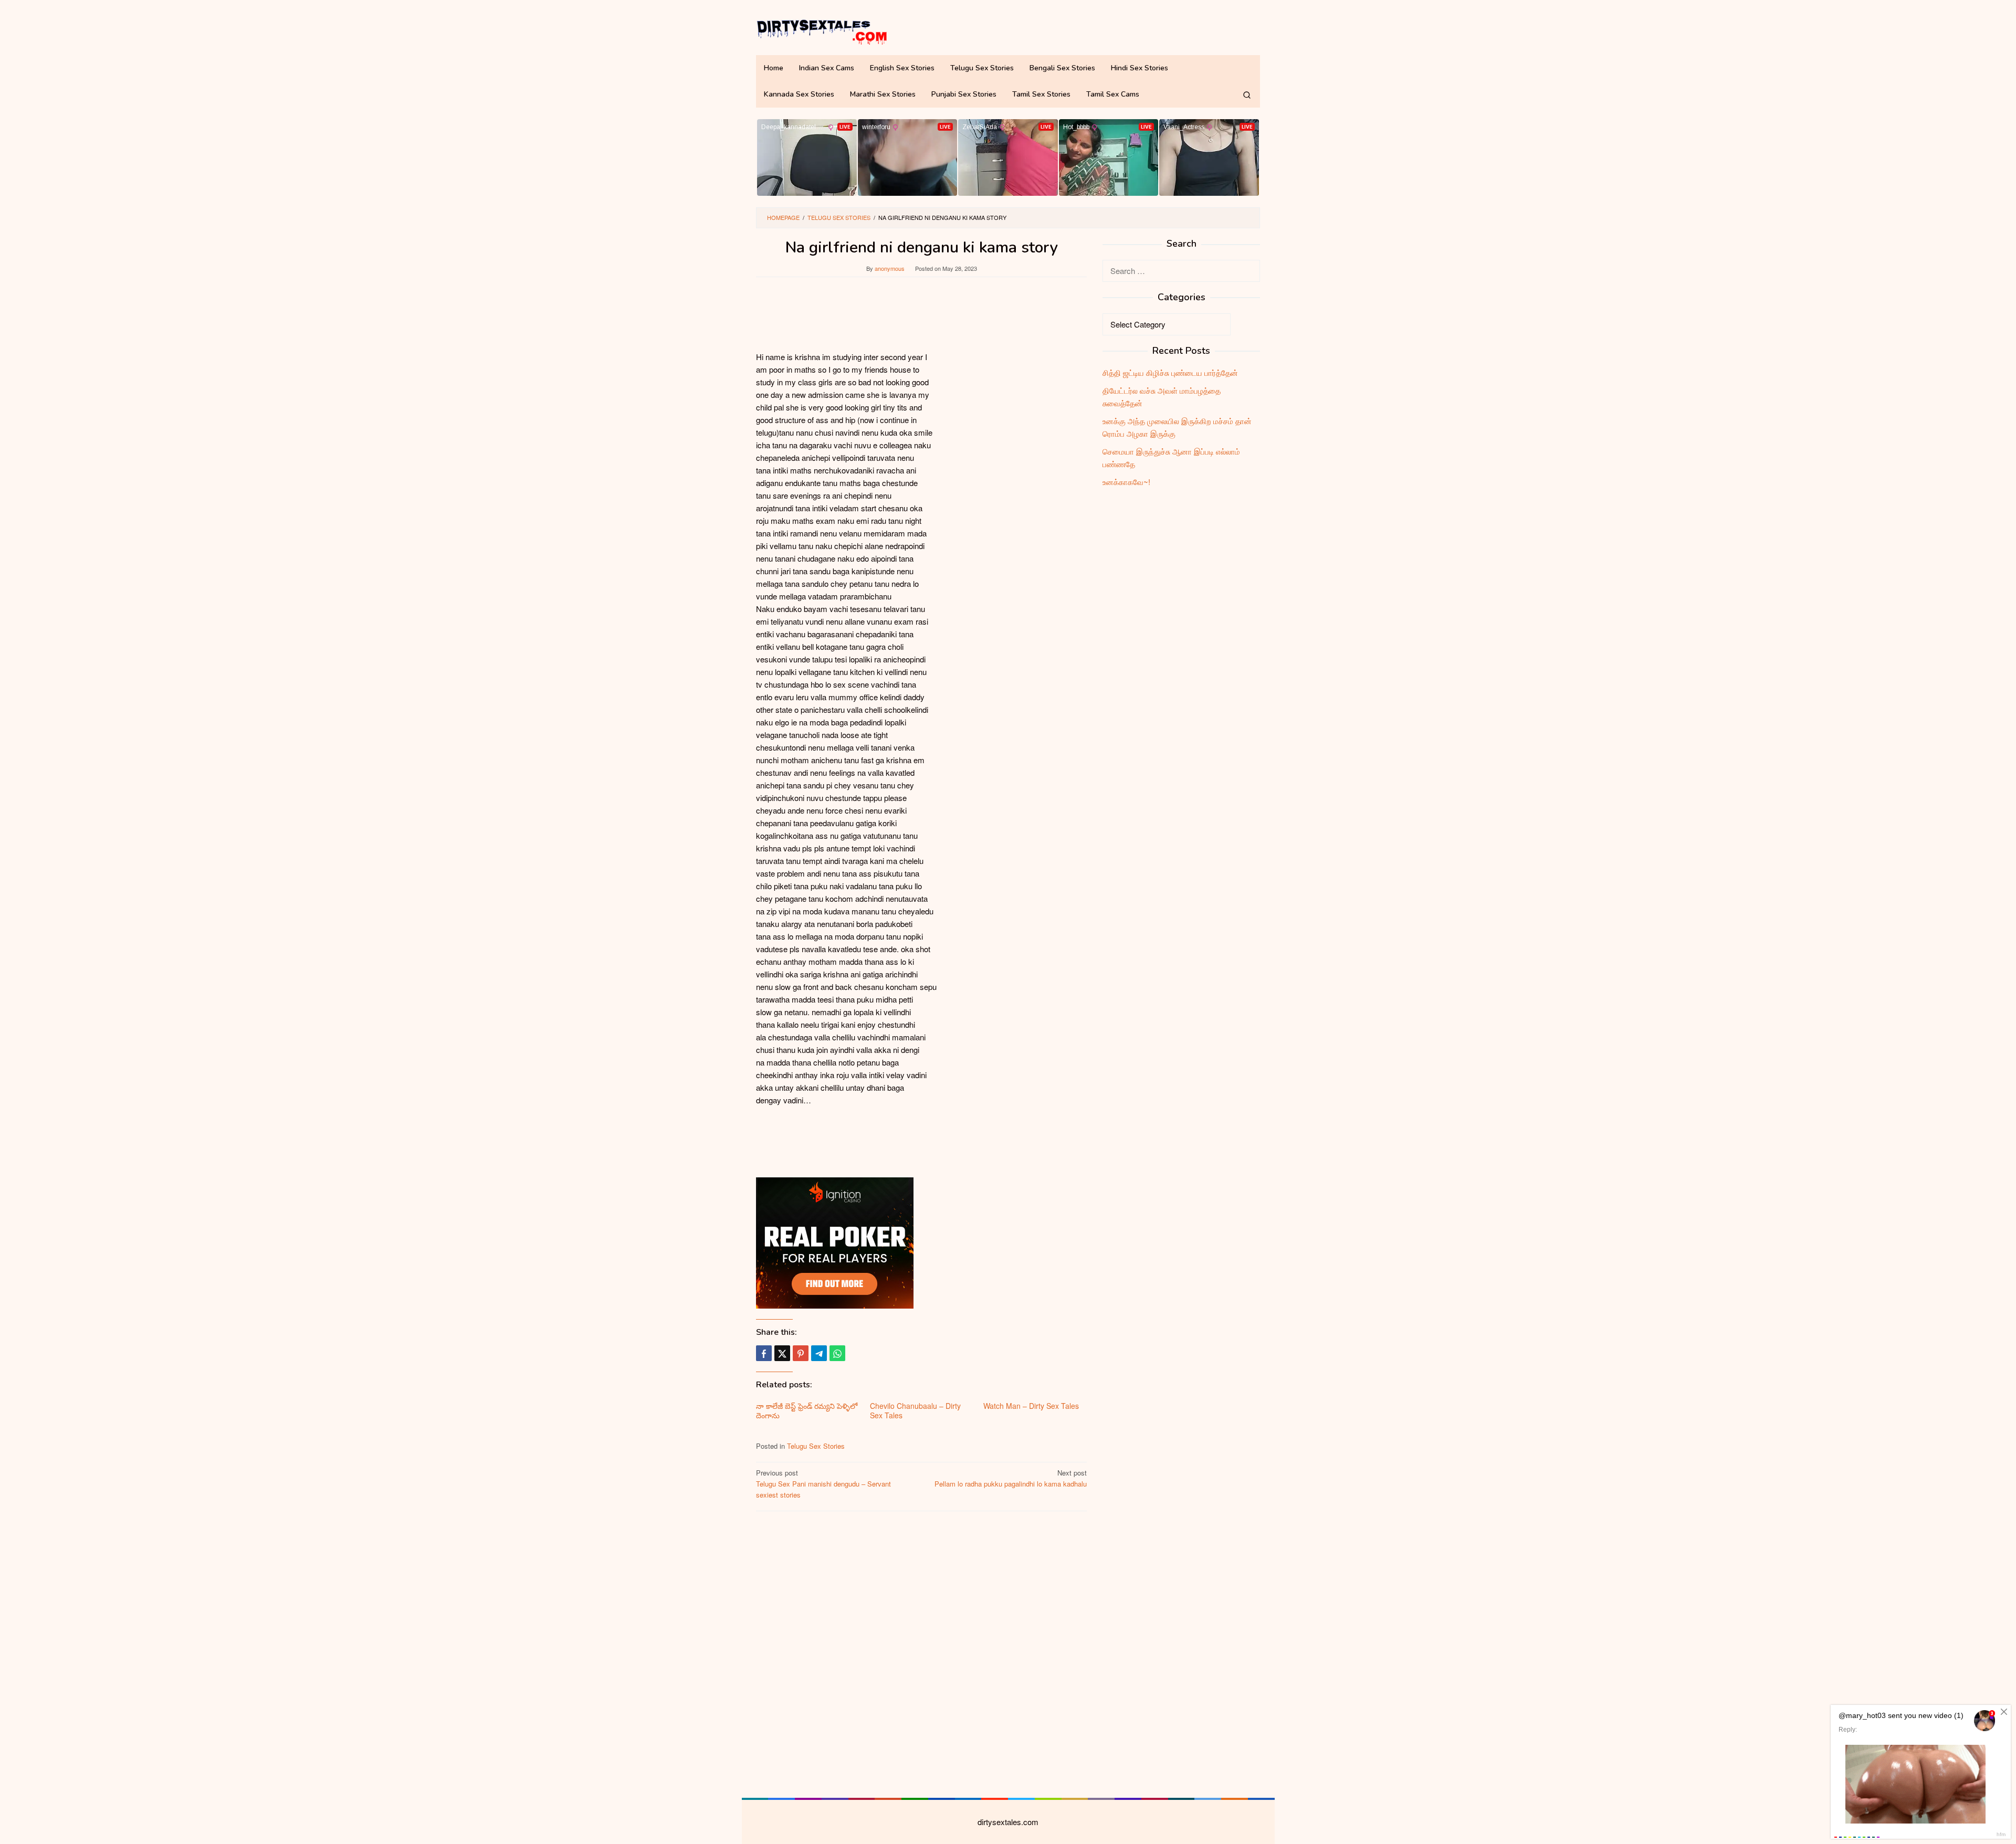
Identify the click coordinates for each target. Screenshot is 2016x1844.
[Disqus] (921, 1653)
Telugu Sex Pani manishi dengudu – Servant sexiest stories (823, 1484)
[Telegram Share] (819, 1353)
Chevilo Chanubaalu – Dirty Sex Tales (915, 1410)
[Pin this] (801, 1353)
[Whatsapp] (837, 1353)
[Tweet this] (782, 1353)
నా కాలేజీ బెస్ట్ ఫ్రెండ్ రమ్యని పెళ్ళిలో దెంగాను (807, 1410)
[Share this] (764, 1353)
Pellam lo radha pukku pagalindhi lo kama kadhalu (1011, 1478)
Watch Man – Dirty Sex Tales (1031, 1406)
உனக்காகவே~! (1126, 482)
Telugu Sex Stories (816, 1446)
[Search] (1247, 94)
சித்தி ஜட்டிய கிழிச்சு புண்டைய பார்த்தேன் (1170, 372)
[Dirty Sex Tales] (822, 30)
